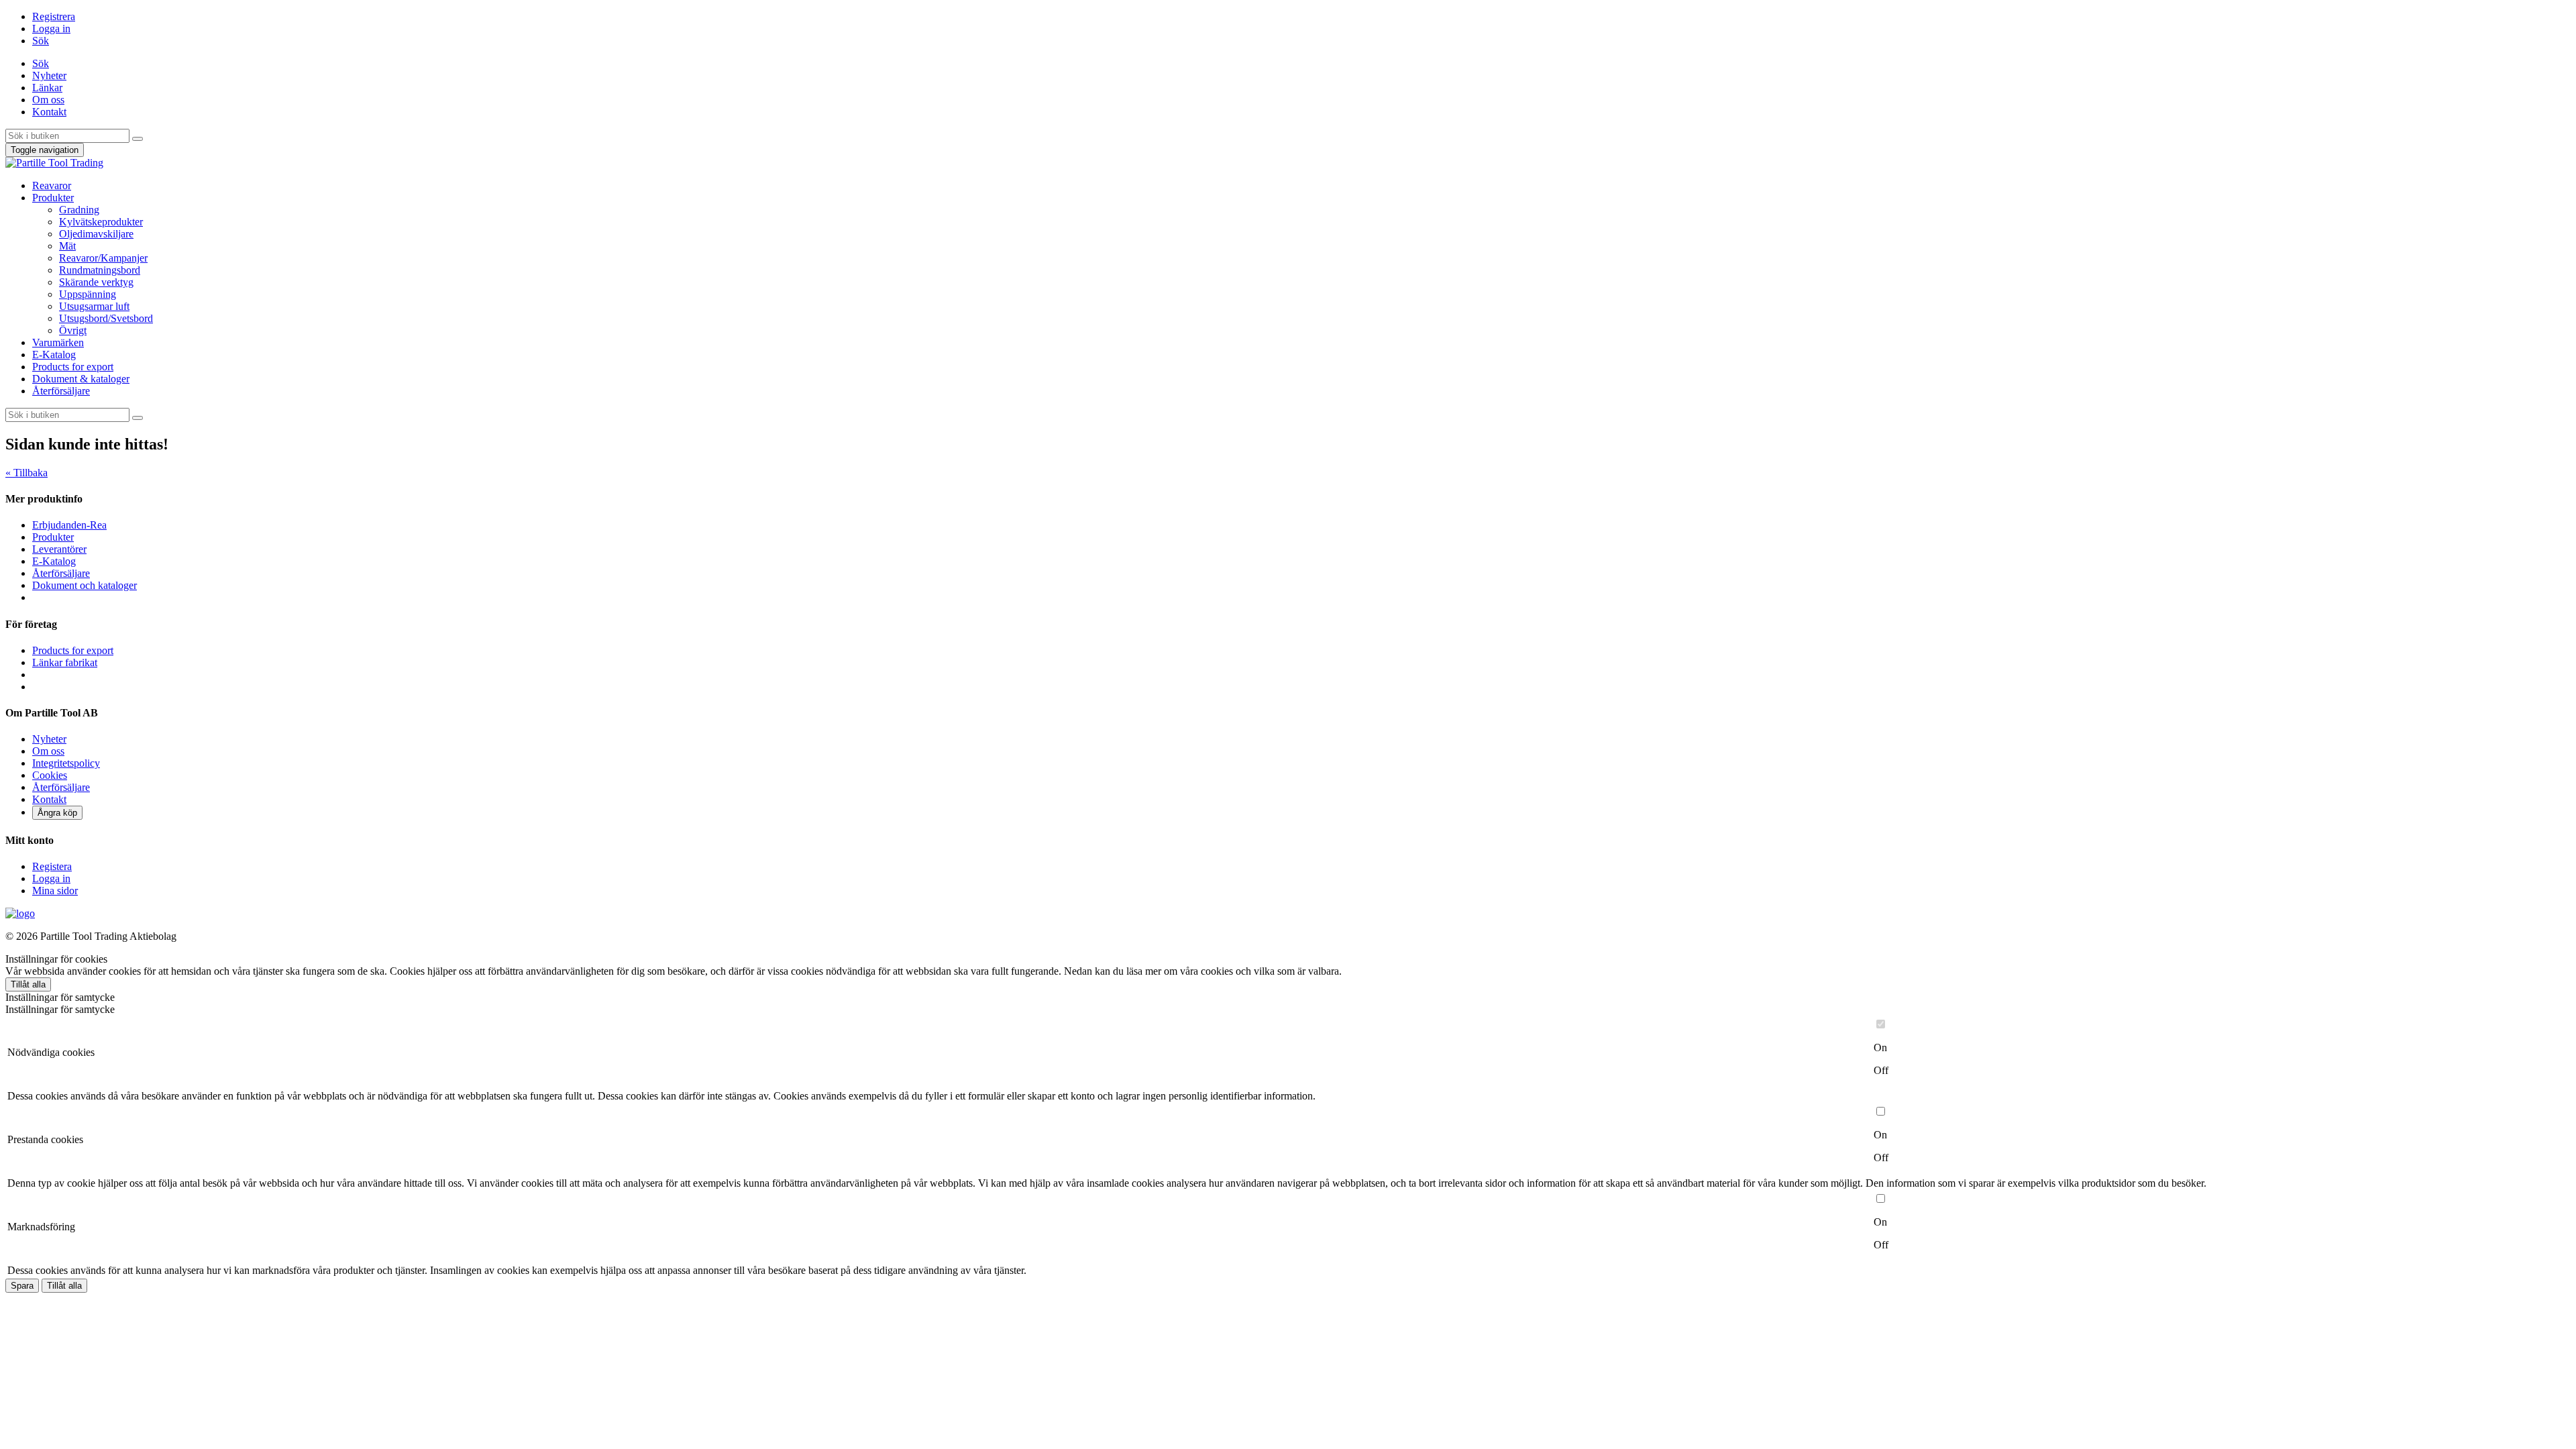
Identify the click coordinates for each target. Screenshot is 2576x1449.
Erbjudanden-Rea (69, 525)
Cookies (50, 775)
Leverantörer (59, 549)
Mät (67, 246)
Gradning (79, 210)
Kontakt (49, 112)
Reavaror (52, 185)
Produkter (53, 198)
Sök (41, 41)
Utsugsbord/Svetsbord (106, 318)
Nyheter (49, 75)
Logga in (51, 29)
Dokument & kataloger (81, 379)
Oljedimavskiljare (96, 234)
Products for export (73, 367)
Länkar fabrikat (65, 662)
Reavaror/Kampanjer (103, 258)
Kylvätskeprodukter (101, 222)
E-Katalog (54, 355)
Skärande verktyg (96, 282)
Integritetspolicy (66, 763)
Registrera (54, 16)
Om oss (48, 100)
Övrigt (73, 330)
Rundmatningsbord (100, 270)
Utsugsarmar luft (94, 306)
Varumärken (58, 342)
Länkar (47, 88)
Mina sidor (55, 891)
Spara (22, 1286)
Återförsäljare (61, 391)
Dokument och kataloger (85, 585)
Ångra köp (57, 813)
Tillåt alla (28, 984)
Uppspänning (88, 294)
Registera (52, 866)
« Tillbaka (26, 473)
